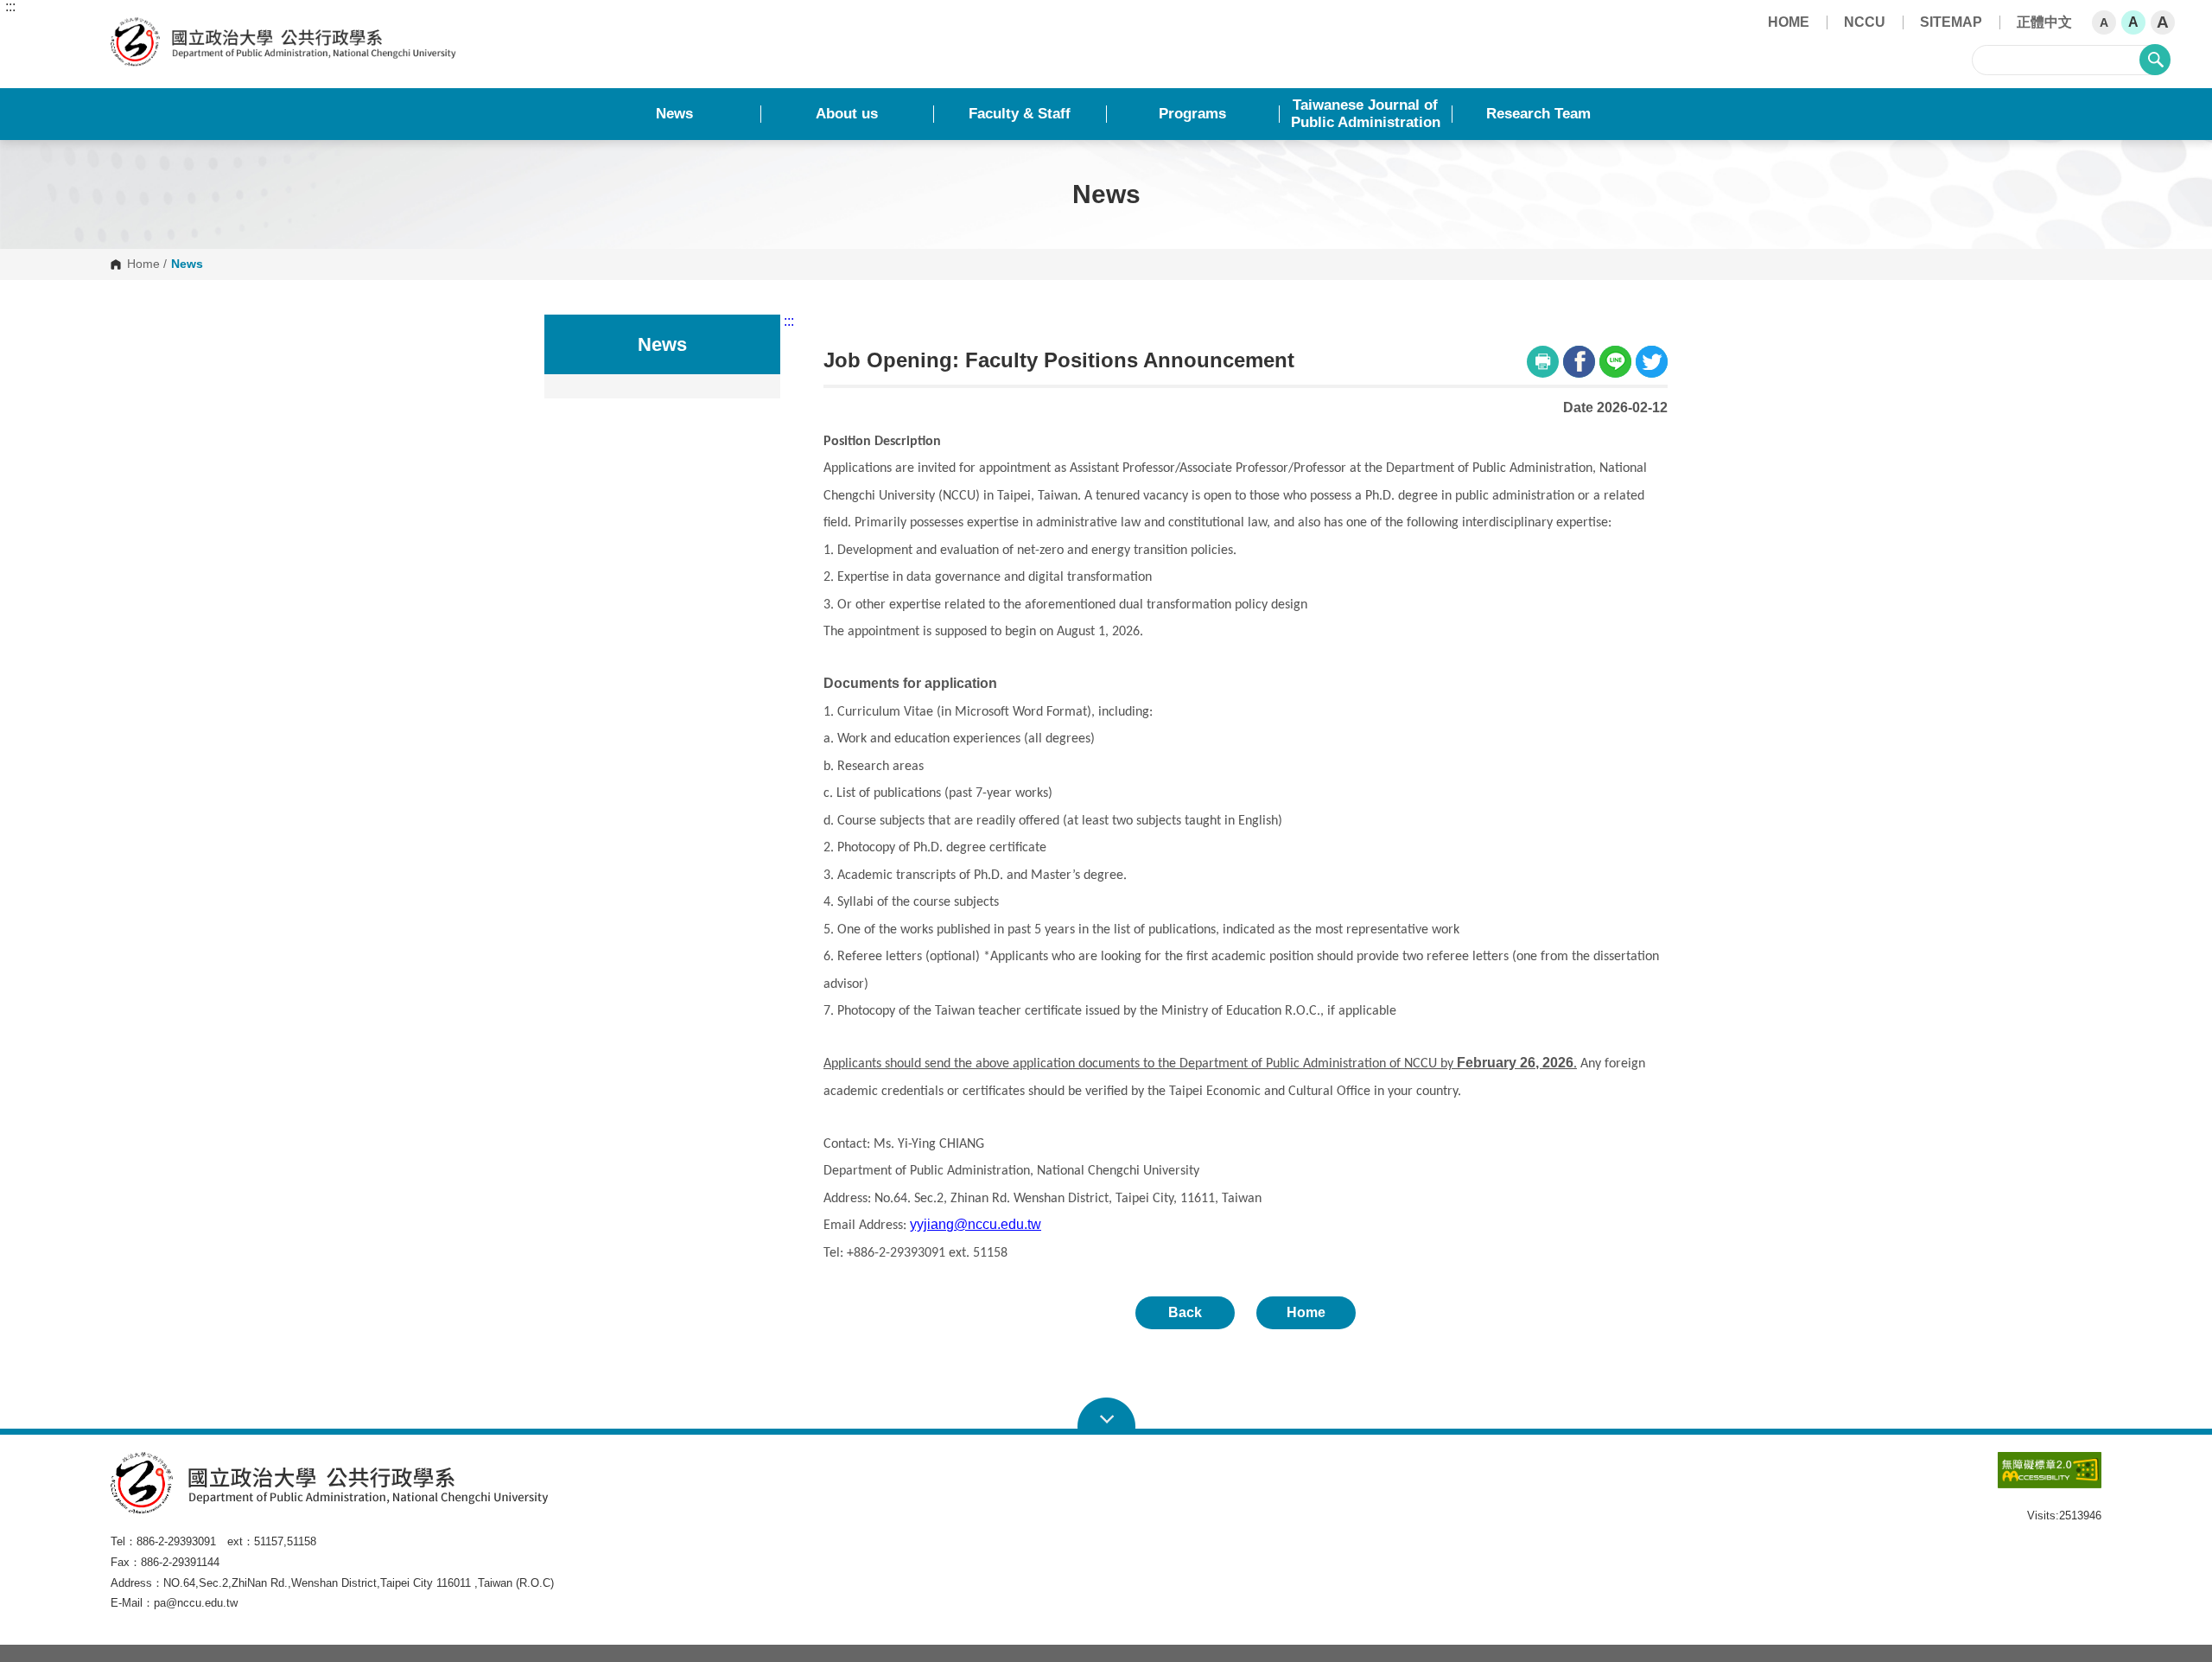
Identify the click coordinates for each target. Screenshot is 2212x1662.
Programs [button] (1192, 114)
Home (143, 264)
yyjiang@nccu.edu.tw (976, 1224)
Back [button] (1185, 1312)
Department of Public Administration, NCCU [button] (125, 27)
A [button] (2104, 22)
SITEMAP (1951, 22)
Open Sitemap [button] (1106, 1414)
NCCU (1865, 22)
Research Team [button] (1538, 114)
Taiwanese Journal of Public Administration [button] (1366, 114)
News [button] (674, 114)
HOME (1789, 22)
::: (10, 7)
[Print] (1543, 362)
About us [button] (847, 114)
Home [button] (1306, 1312)
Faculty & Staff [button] (1020, 114)
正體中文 (2044, 22)
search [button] (2155, 60)
